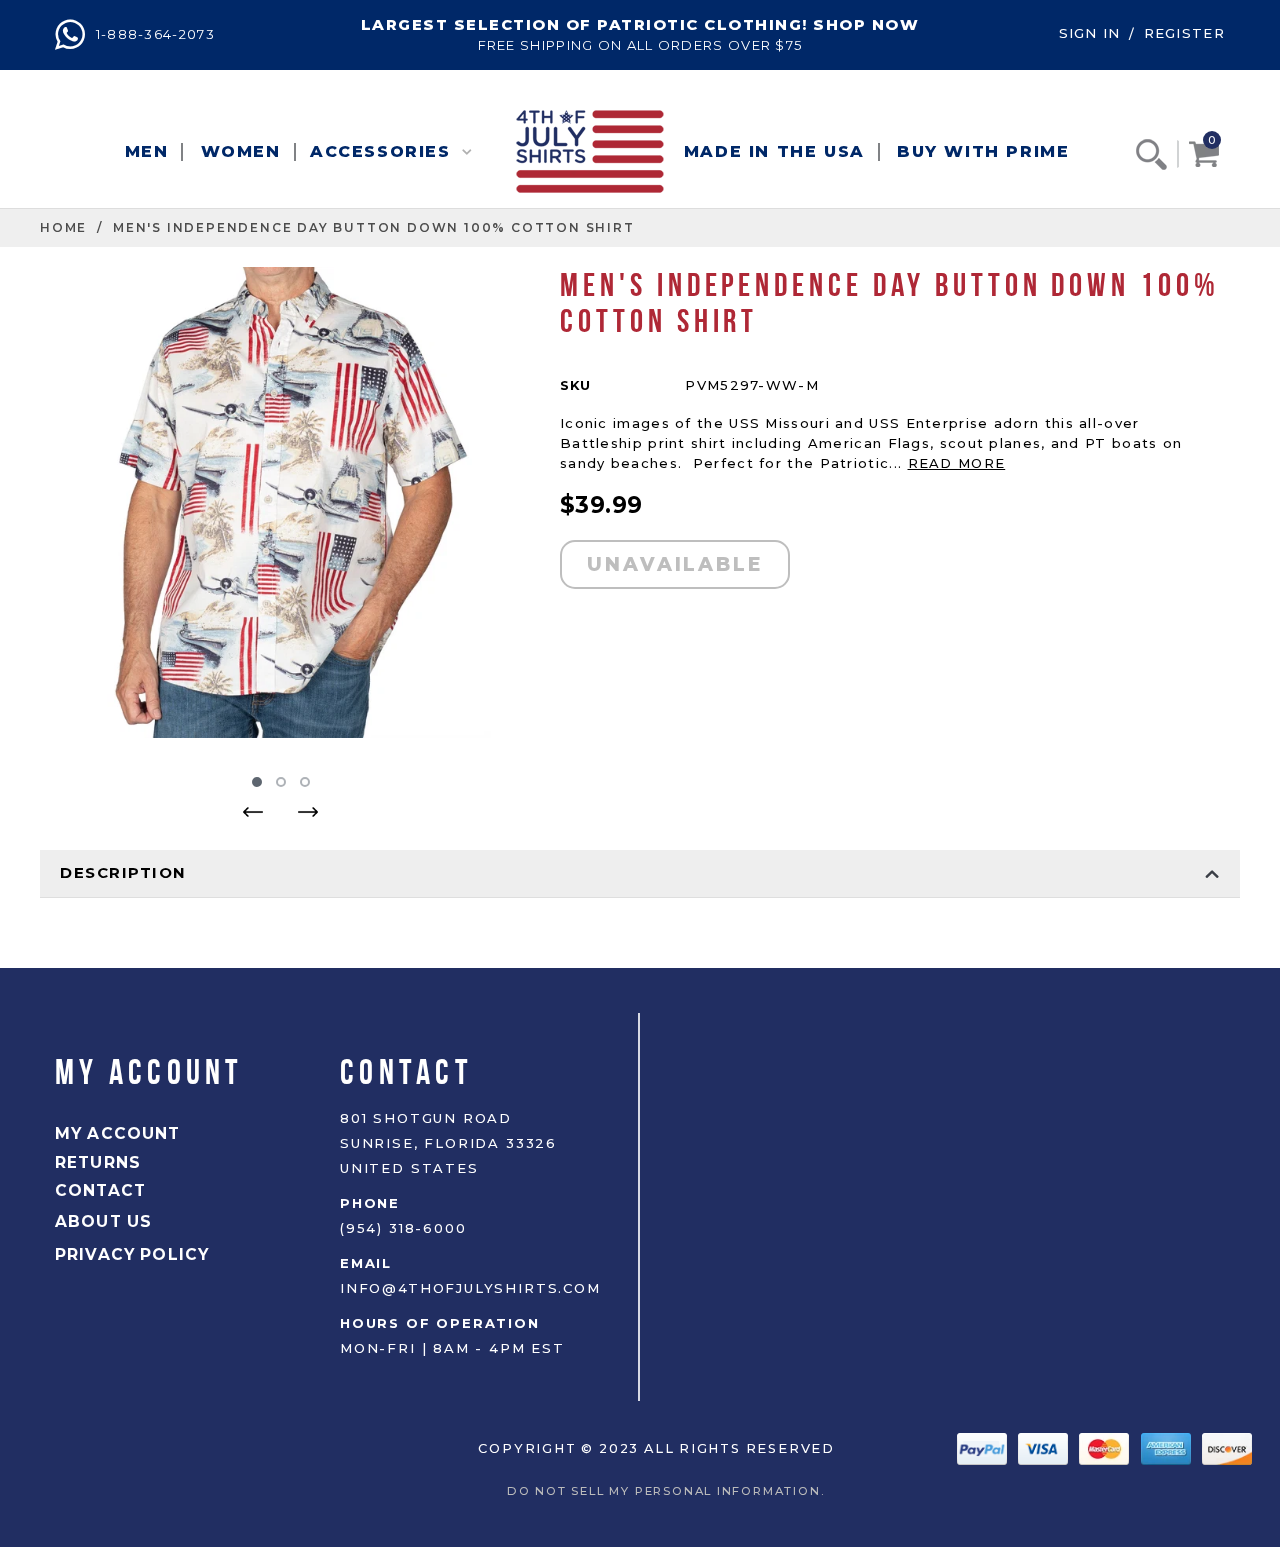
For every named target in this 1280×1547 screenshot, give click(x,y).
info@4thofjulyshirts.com (470, 1288)
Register (1184, 33)
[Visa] (1045, 1448)
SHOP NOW (866, 24)
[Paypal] (984, 1448)
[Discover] (1227, 1448)
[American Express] (1168, 1448)
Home (63, 227)
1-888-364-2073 (153, 34)
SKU (575, 385)
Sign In (1090, 33)
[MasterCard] (1106, 1448)
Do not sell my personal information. (671, 1491)
